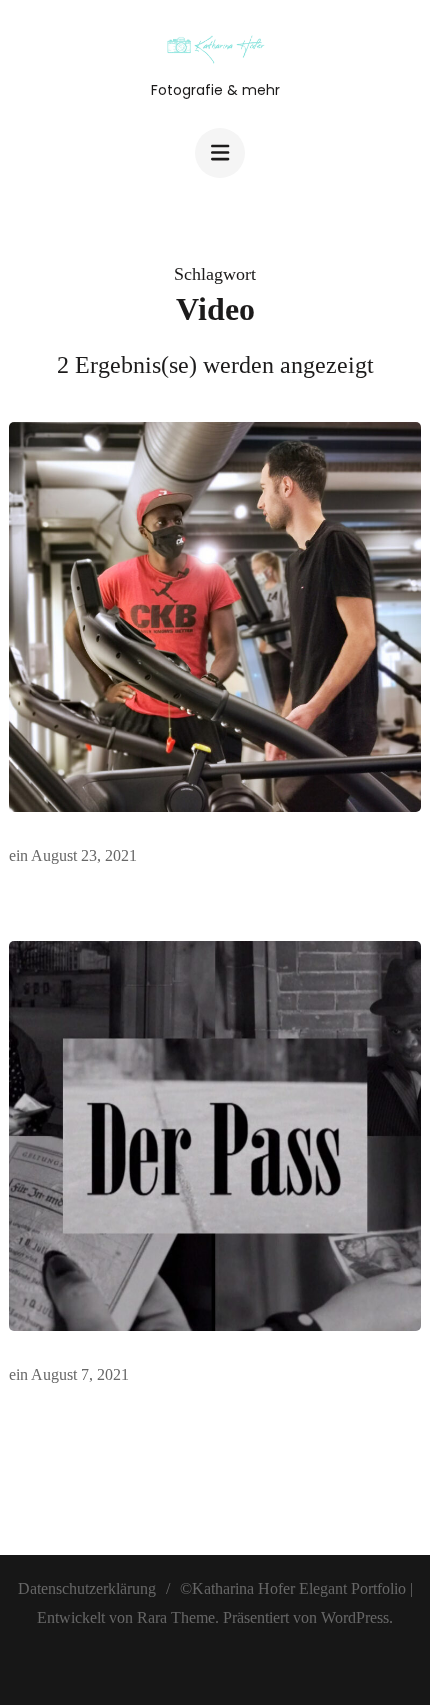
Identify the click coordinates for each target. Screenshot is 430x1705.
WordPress (355, 1617)
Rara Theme (176, 1617)
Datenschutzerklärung (87, 1588)
